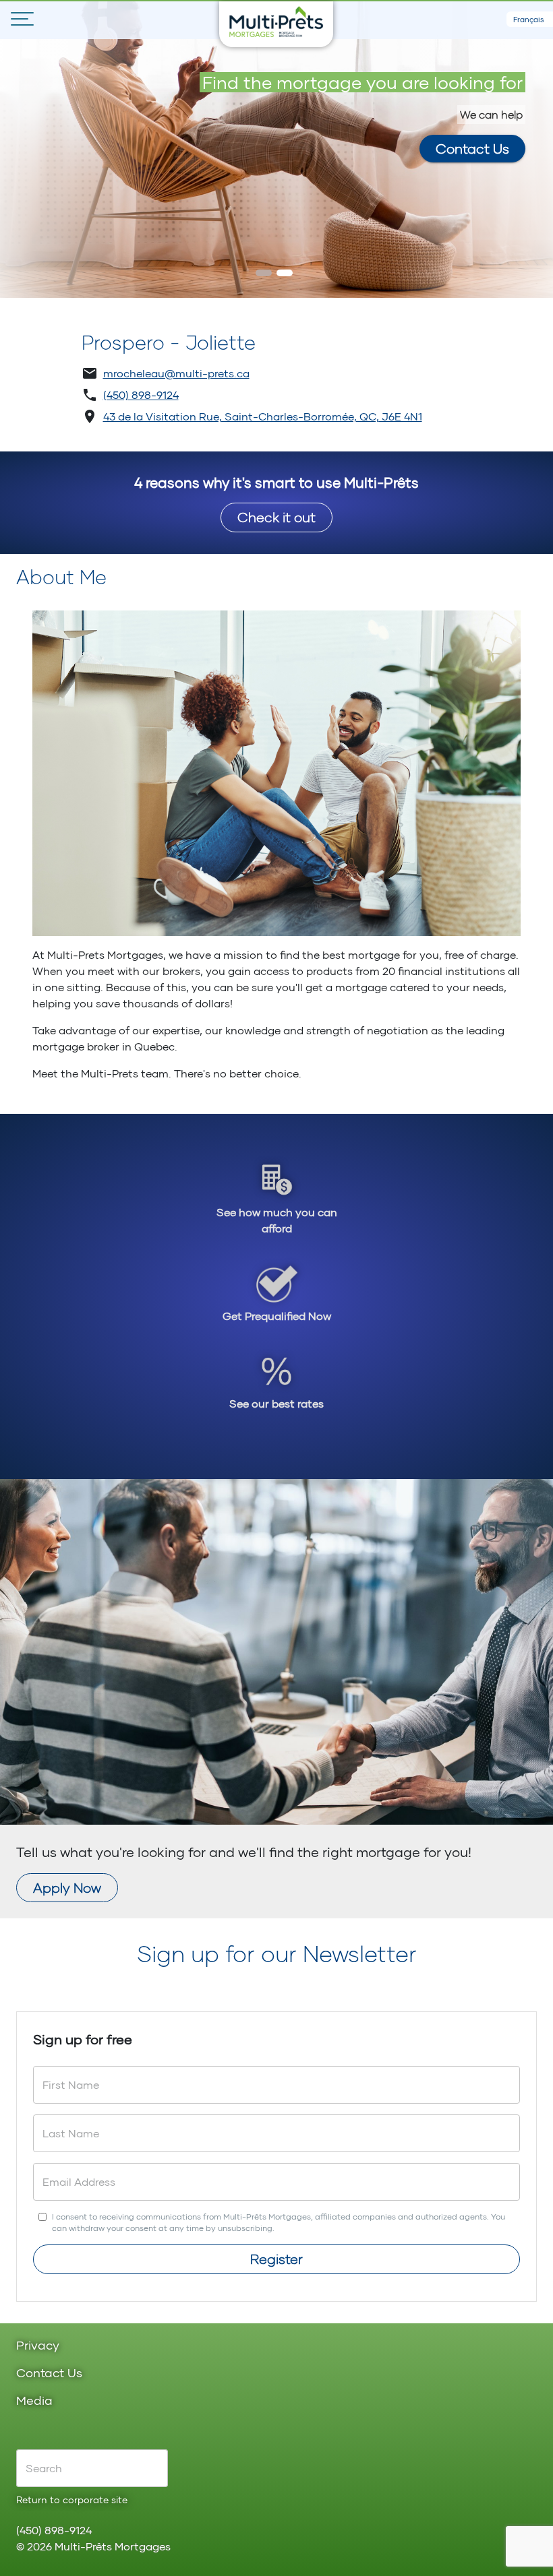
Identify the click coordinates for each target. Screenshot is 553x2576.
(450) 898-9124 (141, 395)
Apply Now (67, 1887)
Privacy (38, 2346)
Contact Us (472, 148)
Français (529, 19)
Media (34, 2401)
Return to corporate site (72, 2500)
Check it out (276, 517)
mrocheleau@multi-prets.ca (176, 373)
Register (276, 2259)
